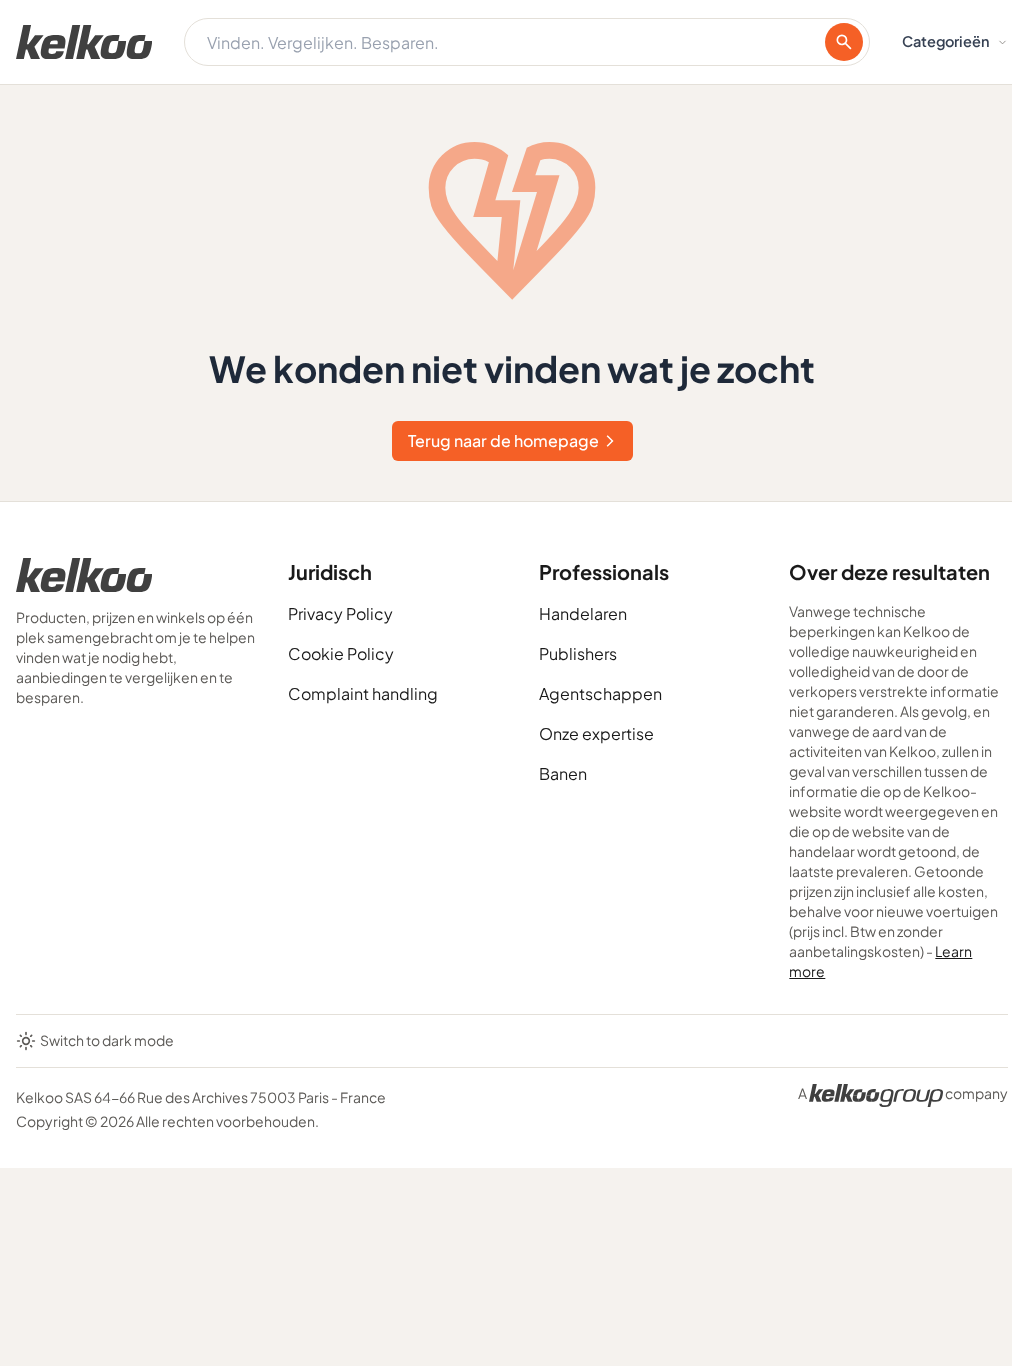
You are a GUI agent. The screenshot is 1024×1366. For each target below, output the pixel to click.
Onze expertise (596, 733)
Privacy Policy (340, 613)
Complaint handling (363, 693)
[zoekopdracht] (844, 42)
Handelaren (583, 613)
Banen (563, 773)
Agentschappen (600, 693)
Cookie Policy (341, 653)
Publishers (578, 653)
